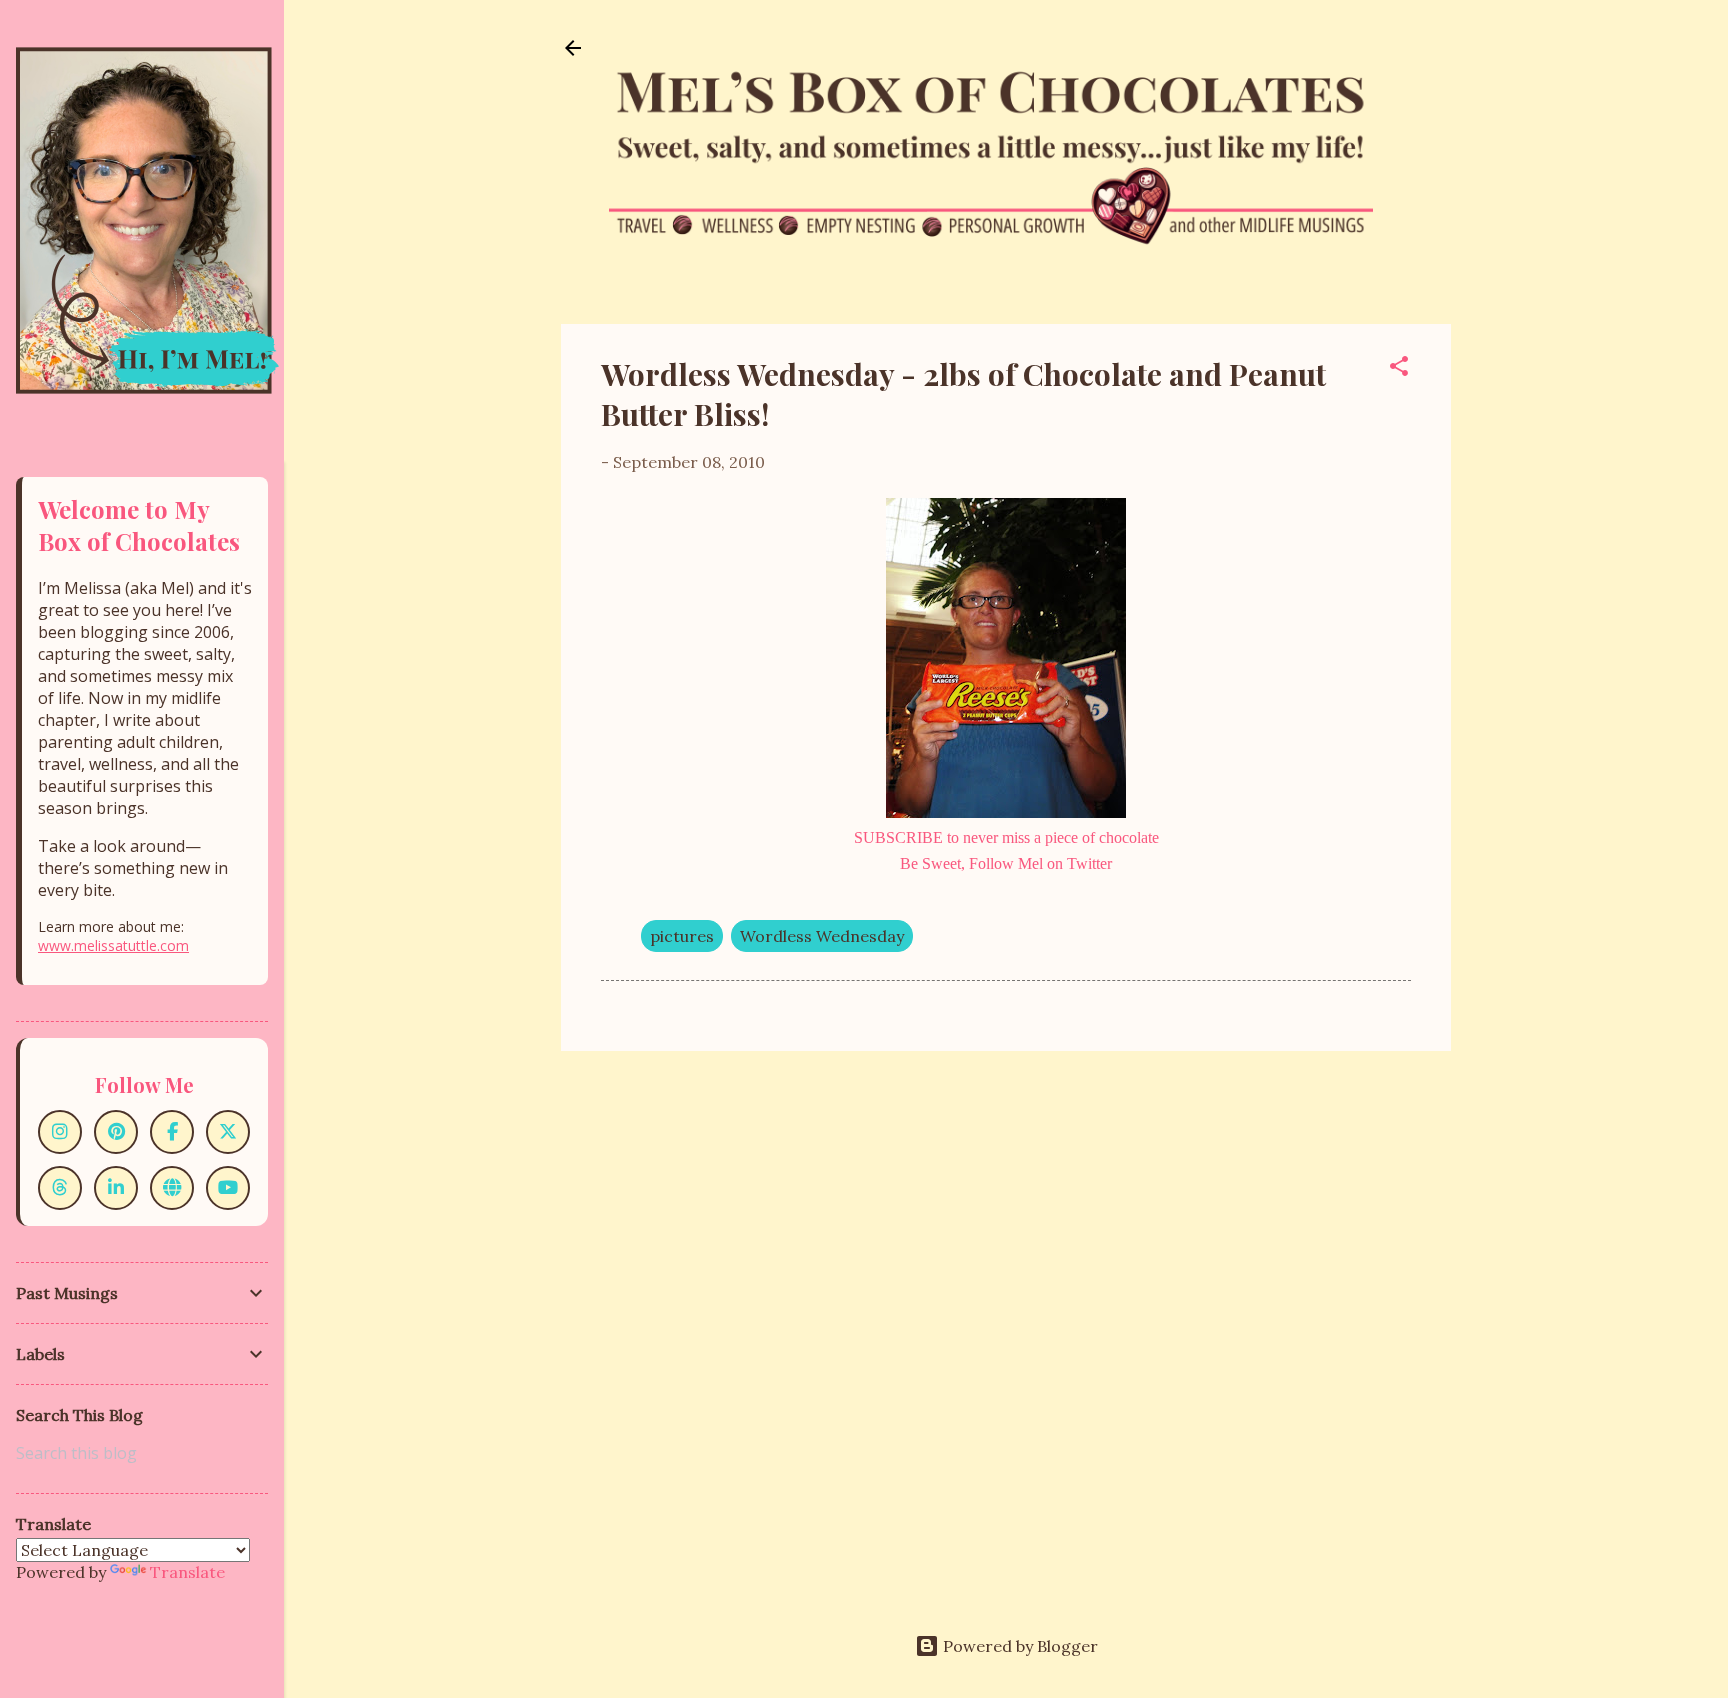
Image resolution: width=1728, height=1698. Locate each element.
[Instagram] (60, 1132)
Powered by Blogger (1018, 1646)
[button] (1399, 369)
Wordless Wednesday (822, 936)
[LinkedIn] (116, 1188)
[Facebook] (172, 1132)
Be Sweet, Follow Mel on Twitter (1006, 863)
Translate (187, 1572)
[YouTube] (228, 1188)
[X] (228, 1132)
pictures (682, 936)
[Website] (172, 1188)
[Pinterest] (116, 1132)
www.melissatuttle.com (113, 945)
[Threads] (60, 1188)
